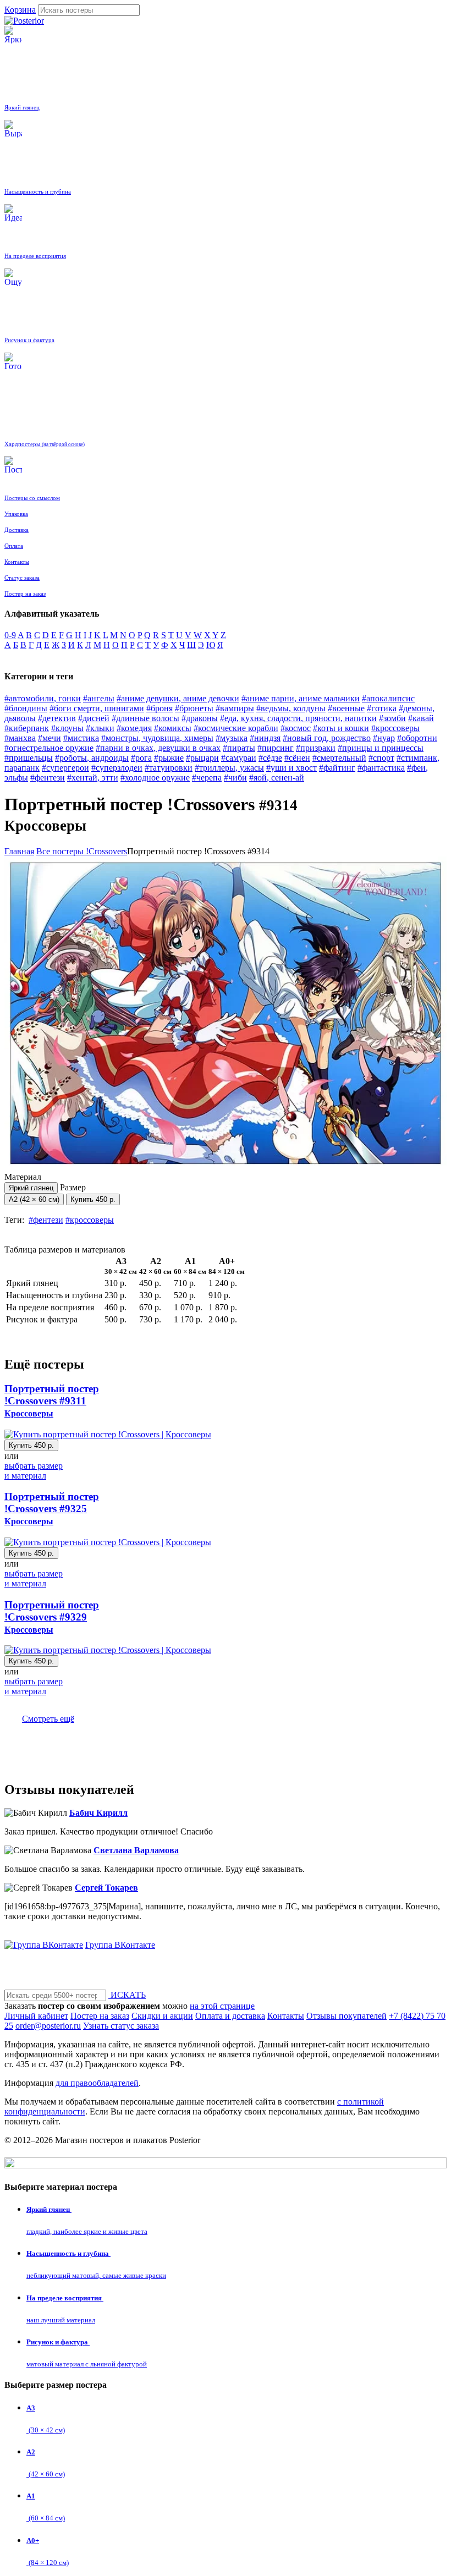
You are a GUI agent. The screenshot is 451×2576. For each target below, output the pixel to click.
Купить (93, 1199)
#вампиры (235, 708)
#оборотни (417, 738)
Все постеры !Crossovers (82, 851)
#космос (296, 728)
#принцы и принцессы (381, 748)
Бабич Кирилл (98, 1813)
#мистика (81, 738)
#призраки (316, 748)
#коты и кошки (341, 728)
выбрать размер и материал (34, 1471)
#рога (141, 758)
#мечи (50, 738)
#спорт (381, 758)
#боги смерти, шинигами (97, 708)
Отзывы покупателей (346, 2016)
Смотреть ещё (48, 1719)
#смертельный (339, 758)
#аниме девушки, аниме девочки (178, 698)
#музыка (232, 738)
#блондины (26, 708)
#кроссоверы (395, 728)
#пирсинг (276, 748)
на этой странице (222, 2006)
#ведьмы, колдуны (291, 708)
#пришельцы (29, 758)
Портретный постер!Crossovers (52, 1400)
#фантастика (381, 768)
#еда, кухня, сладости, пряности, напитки (298, 718)
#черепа (207, 778)
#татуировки (169, 768)
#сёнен (297, 758)
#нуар (384, 738)
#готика (382, 708)
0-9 (10, 635)
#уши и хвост (291, 768)
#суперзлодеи (117, 768)
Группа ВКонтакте (120, 1945)
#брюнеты (194, 708)
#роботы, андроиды (92, 758)
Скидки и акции (162, 2016)
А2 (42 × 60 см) (34, 1199)
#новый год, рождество (327, 738)
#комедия (134, 728)
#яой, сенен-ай (277, 778)
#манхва (20, 738)
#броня (159, 708)
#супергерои (65, 768)
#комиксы (173, 728)
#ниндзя (265, 738)
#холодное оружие (155, 778)
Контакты (286, 2016)
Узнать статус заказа (121, 2026)
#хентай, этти (93, 778)
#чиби (235, 778)
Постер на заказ (100, 2016)
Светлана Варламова (136, 1850)
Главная (19, 851)
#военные (346, 708)
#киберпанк (27, 728)
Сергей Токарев (106, 1888)
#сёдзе (270, 758)
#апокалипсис (388, 698)
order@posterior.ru (48, 2026)
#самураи (239, 758)
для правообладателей (97, 2083)
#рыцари (202, 758)
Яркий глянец (31, 1188)
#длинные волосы (145, 718)
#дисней (94, 718)
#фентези (48, 778)
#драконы (200, 718)
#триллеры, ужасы (229, 768)
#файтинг (337, 768)
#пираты (239, 748)
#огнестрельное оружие (49, 748)
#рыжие (169, 758)
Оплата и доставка (230, 2016)
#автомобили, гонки (43, 698)
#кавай (421, 718)
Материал (29, 1182)
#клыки (100, 728)
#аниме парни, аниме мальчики (301, 698)
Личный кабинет (36, 2016)
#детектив (57, 718)
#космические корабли (236, 728)
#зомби (392, 718)
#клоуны (67, 728)
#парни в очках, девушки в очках (158, 748)
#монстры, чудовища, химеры (157, 738)
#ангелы (99, 698)
